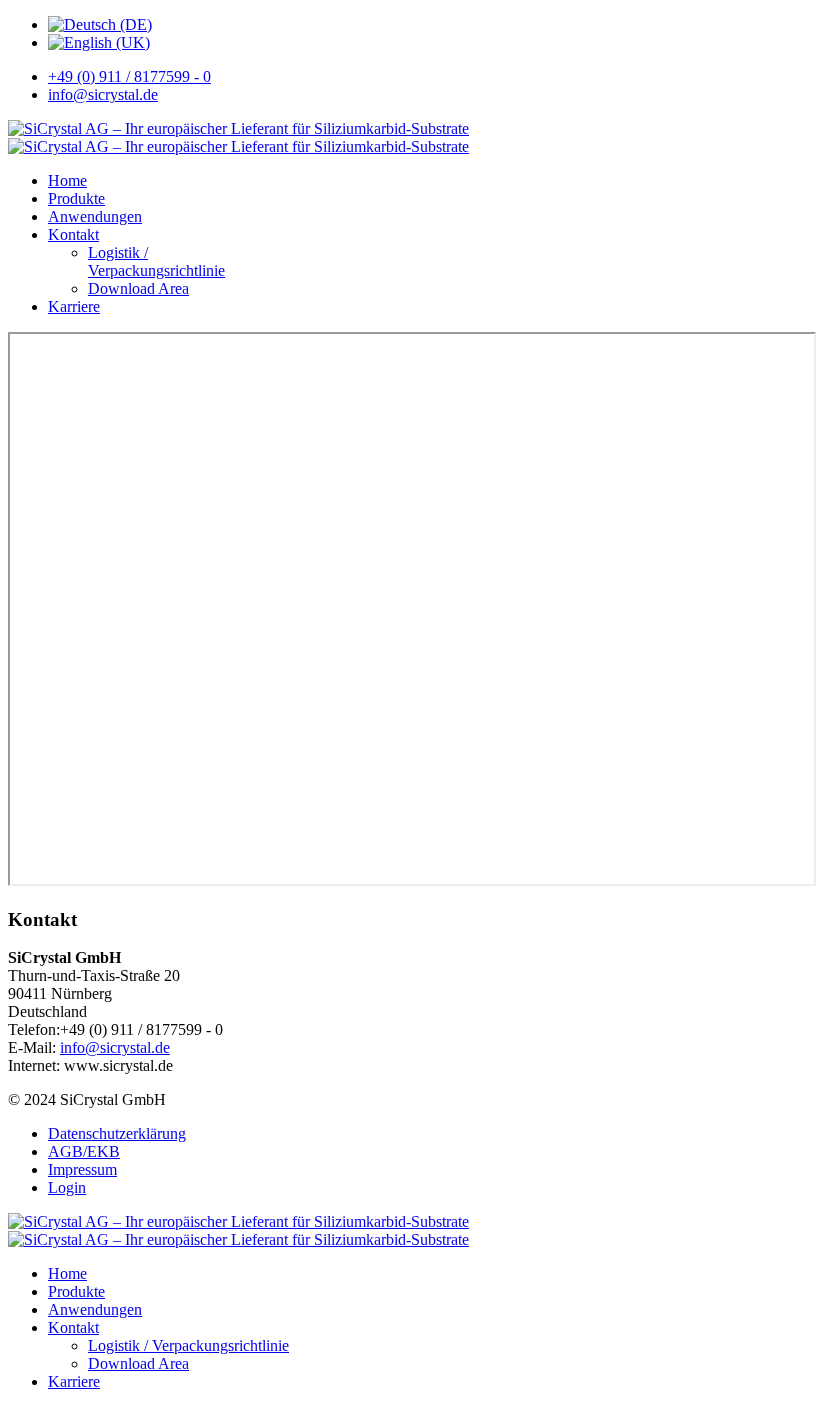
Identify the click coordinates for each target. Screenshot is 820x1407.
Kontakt (73, 234)
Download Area (138, 288)
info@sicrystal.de (103, 94)
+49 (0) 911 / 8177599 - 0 (129, 76)
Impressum (82, 1169)
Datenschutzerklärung (117, 1133)
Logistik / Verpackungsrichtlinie (156, 261)
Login (67, 1187)
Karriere (74, 306)
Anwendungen (95, 216)
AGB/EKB (84, 1151)
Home (67, 180)
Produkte (76, 198)
